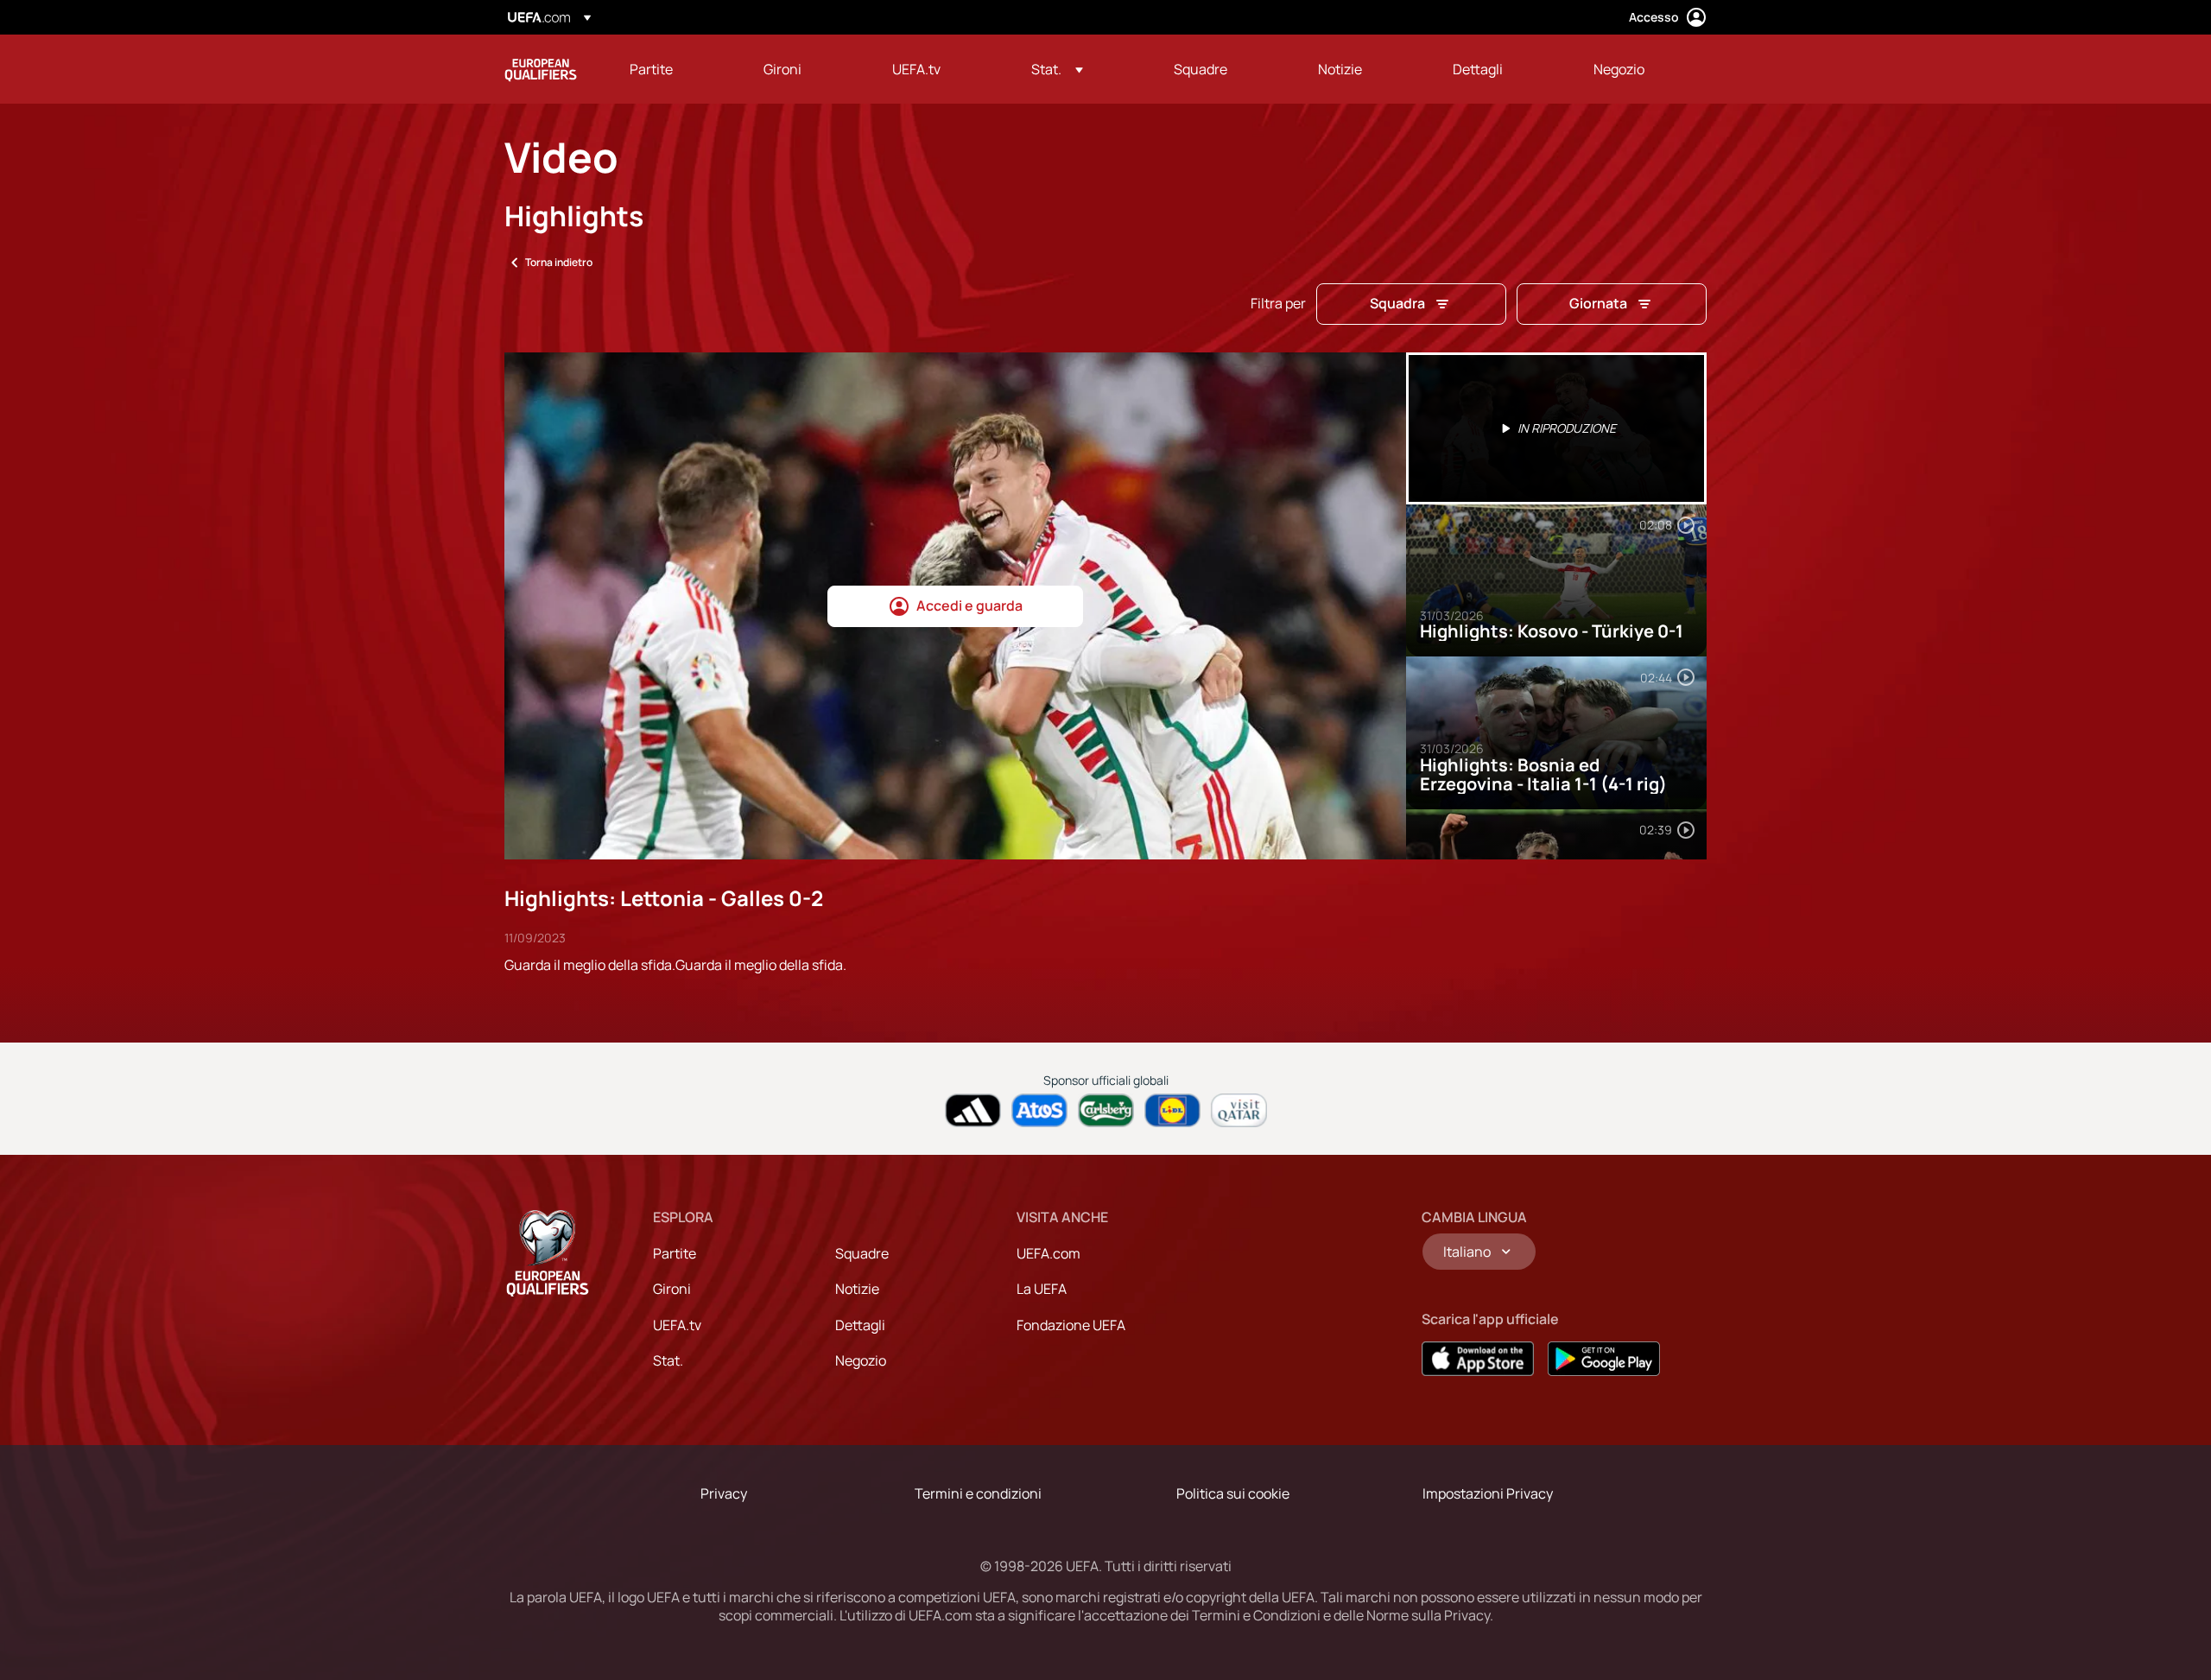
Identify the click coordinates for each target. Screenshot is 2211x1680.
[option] (1556, 428)
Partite (675, 1253)
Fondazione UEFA (1071, 1325)
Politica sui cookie (1233, 1493)
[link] (651, 69)
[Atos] (1039, 1110)
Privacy (724, 1493)
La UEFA (1042, 1289)
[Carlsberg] (1106, 1110)
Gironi (672, 1289)
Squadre (862, 1253)
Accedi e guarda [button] (969, 605)
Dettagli (860, 1325)
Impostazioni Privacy (1488, 1493)
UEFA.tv (677, 1325)
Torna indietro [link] (559, 262)
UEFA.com (1048, 1253)
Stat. (668, 1360)
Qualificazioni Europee (541, 69)
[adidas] (973, 1110)
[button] (1057, 69)
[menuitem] (675, 69)
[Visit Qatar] (1239, 1110)
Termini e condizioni (978, 1493)
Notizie (857, 1289)
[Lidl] (1172, 1110)
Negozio (861, 1360)
